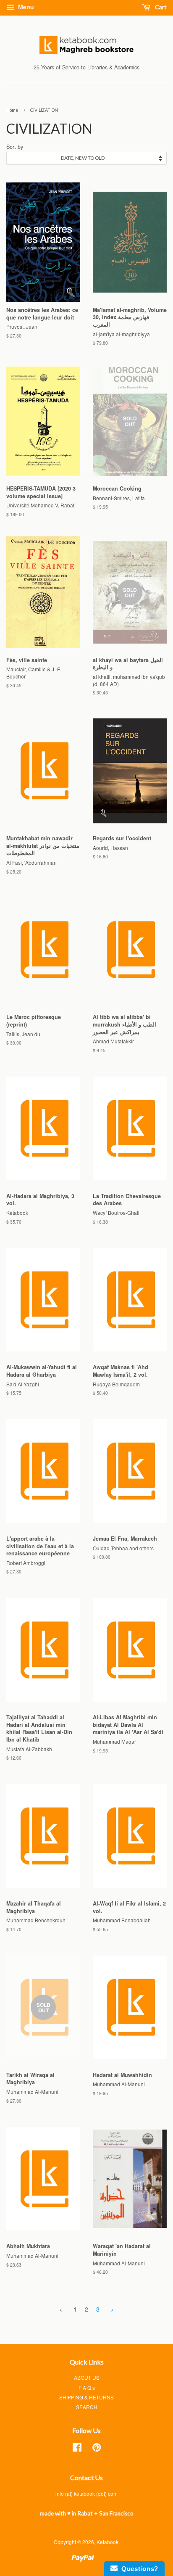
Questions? (138, 2569)
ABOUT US (87, 2377)
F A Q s (87, 2387)
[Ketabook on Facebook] (77, 2449)
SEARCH (87, 2407)
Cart (160, 7)
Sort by (15, 147)
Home (12, 110)
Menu (25, 7)
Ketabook (107, 2542)
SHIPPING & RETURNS (86, 2397)
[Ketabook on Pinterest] (97, 2449)
